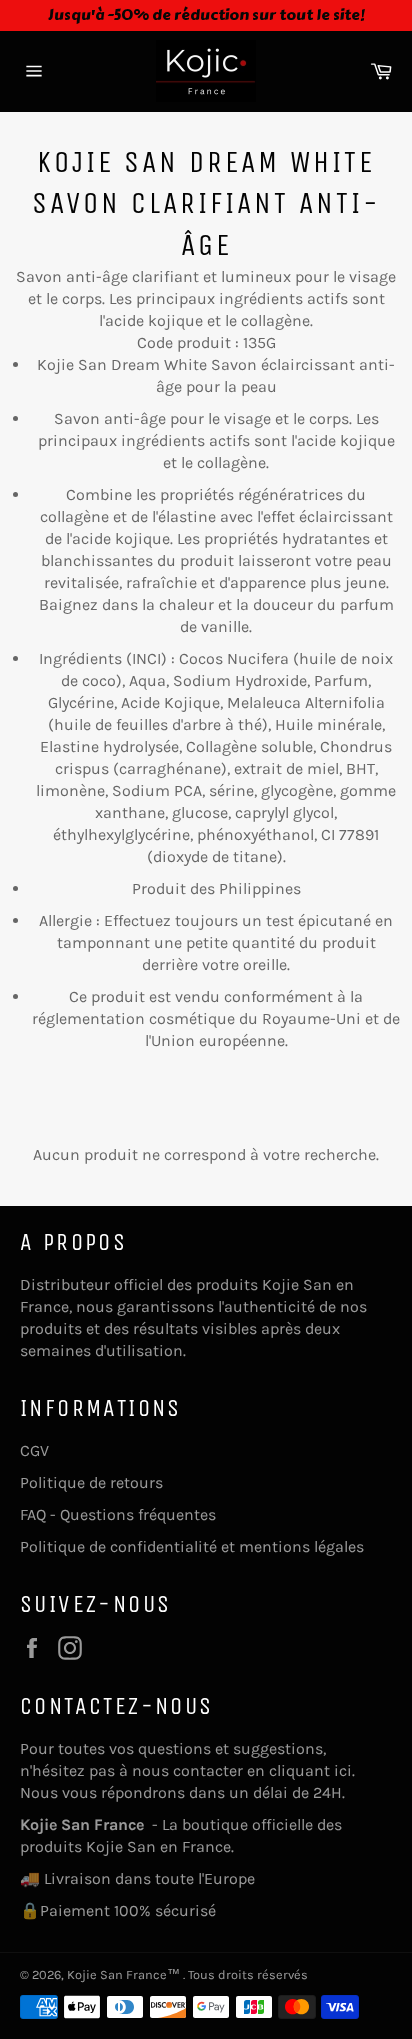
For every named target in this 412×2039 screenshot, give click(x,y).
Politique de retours (91, 1482)
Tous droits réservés (248, 1974)
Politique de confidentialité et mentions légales (192, 1546)
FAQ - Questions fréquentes (118, 1514)
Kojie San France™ (125, 1974)
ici (343, 1770)
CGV (34, 1450)
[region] (206, 15)
